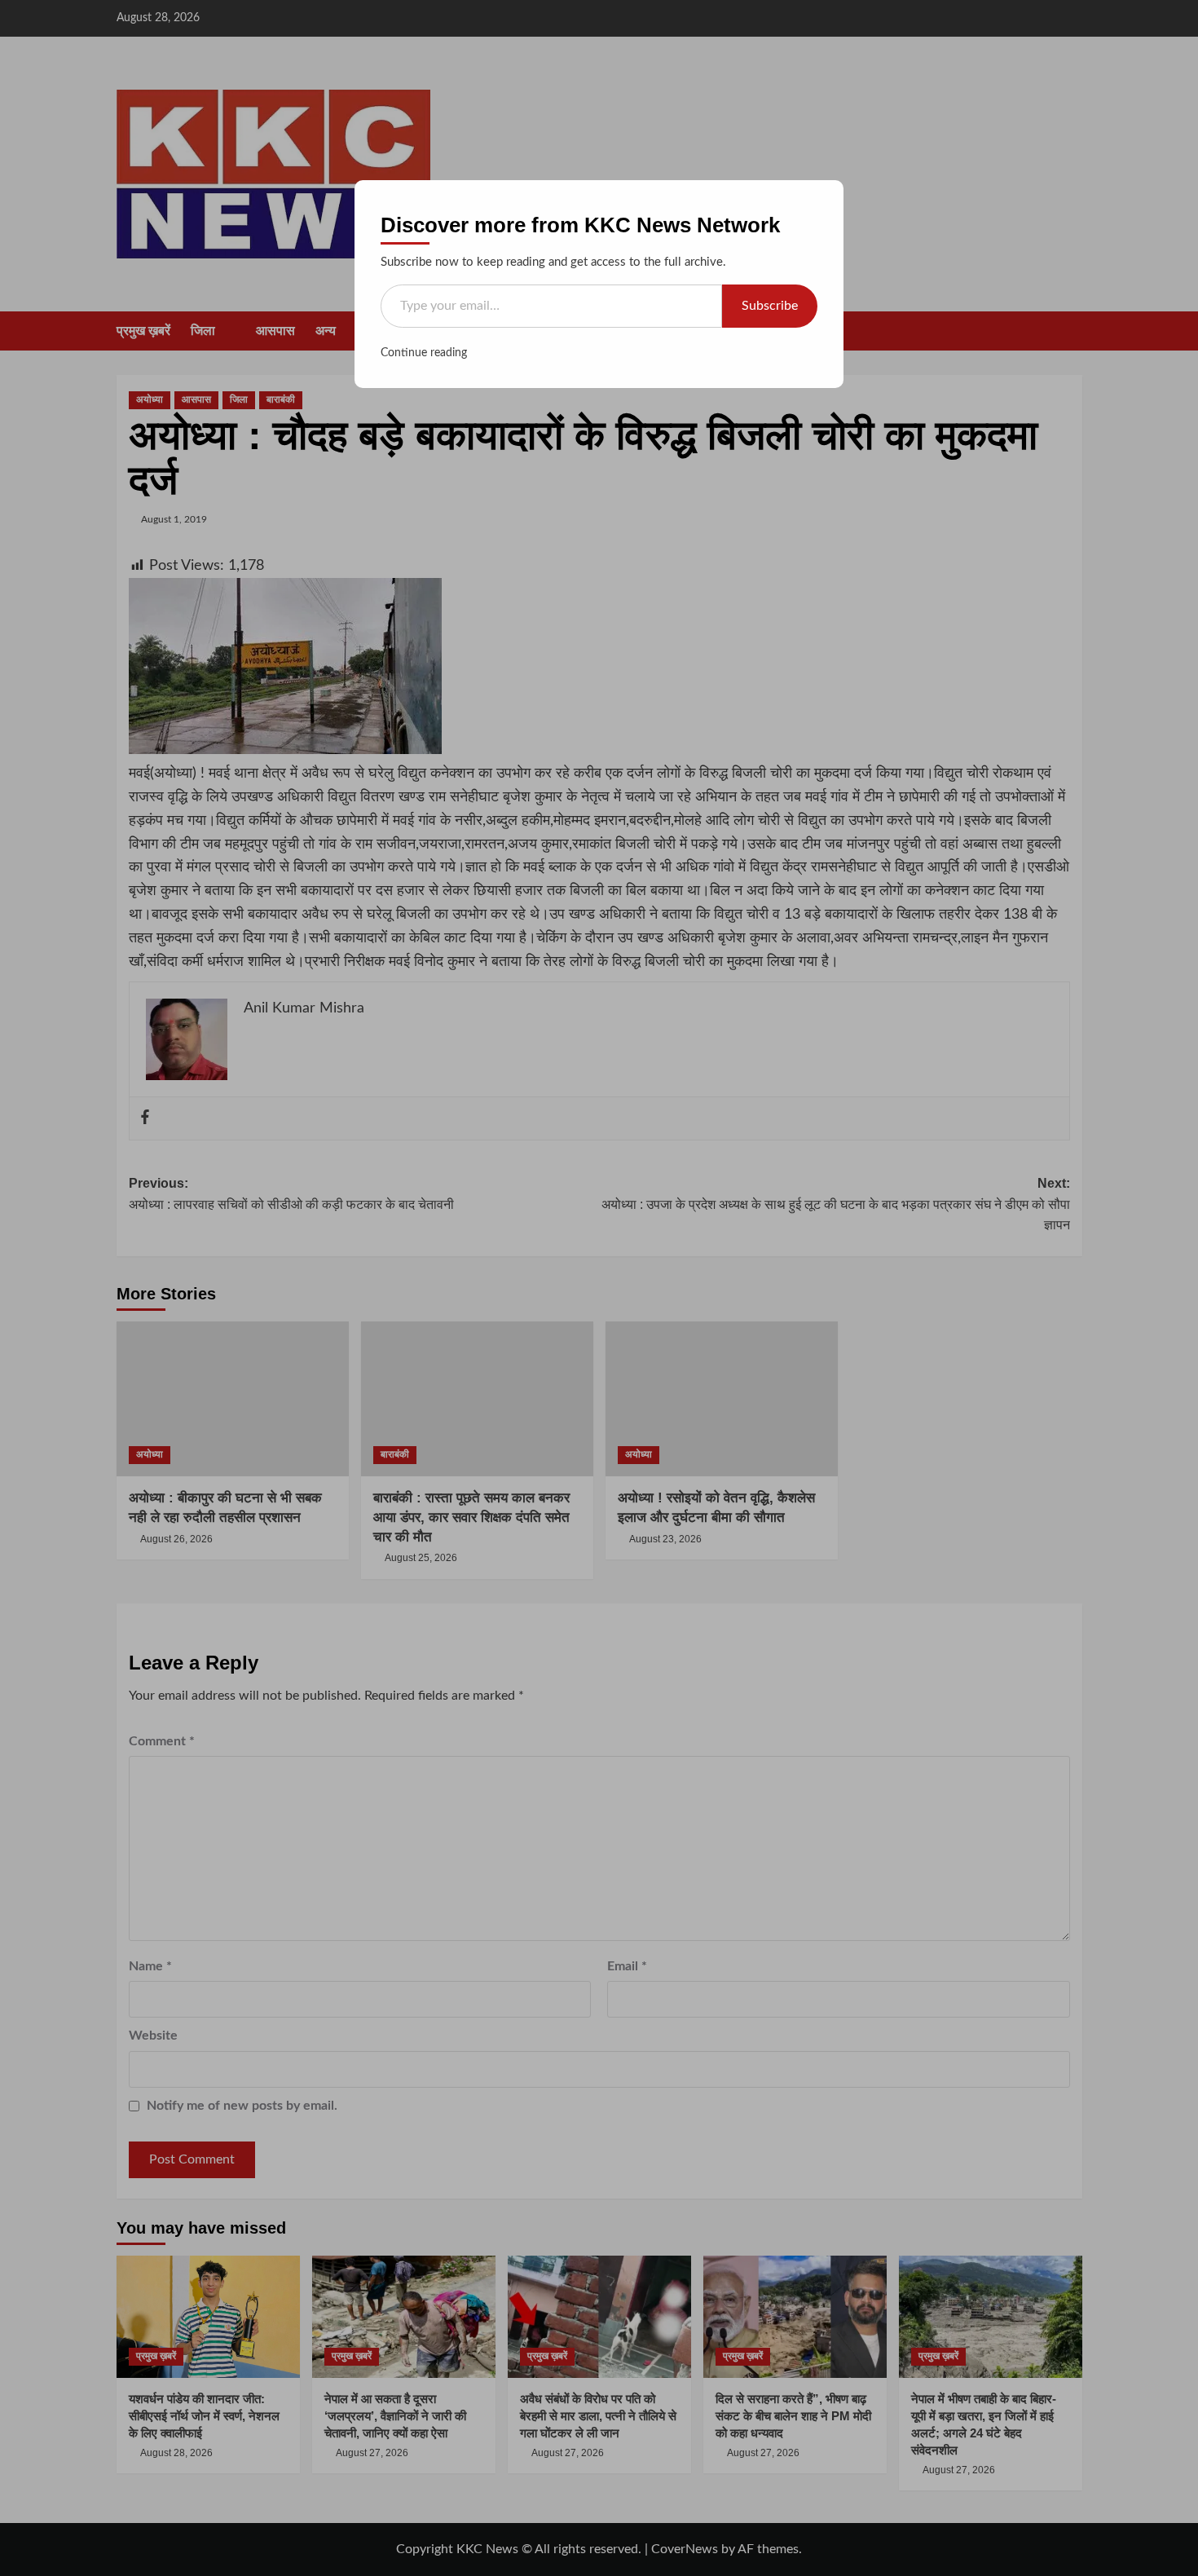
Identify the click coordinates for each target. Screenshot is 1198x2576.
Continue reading (424, 353)
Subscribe (770, 306)
